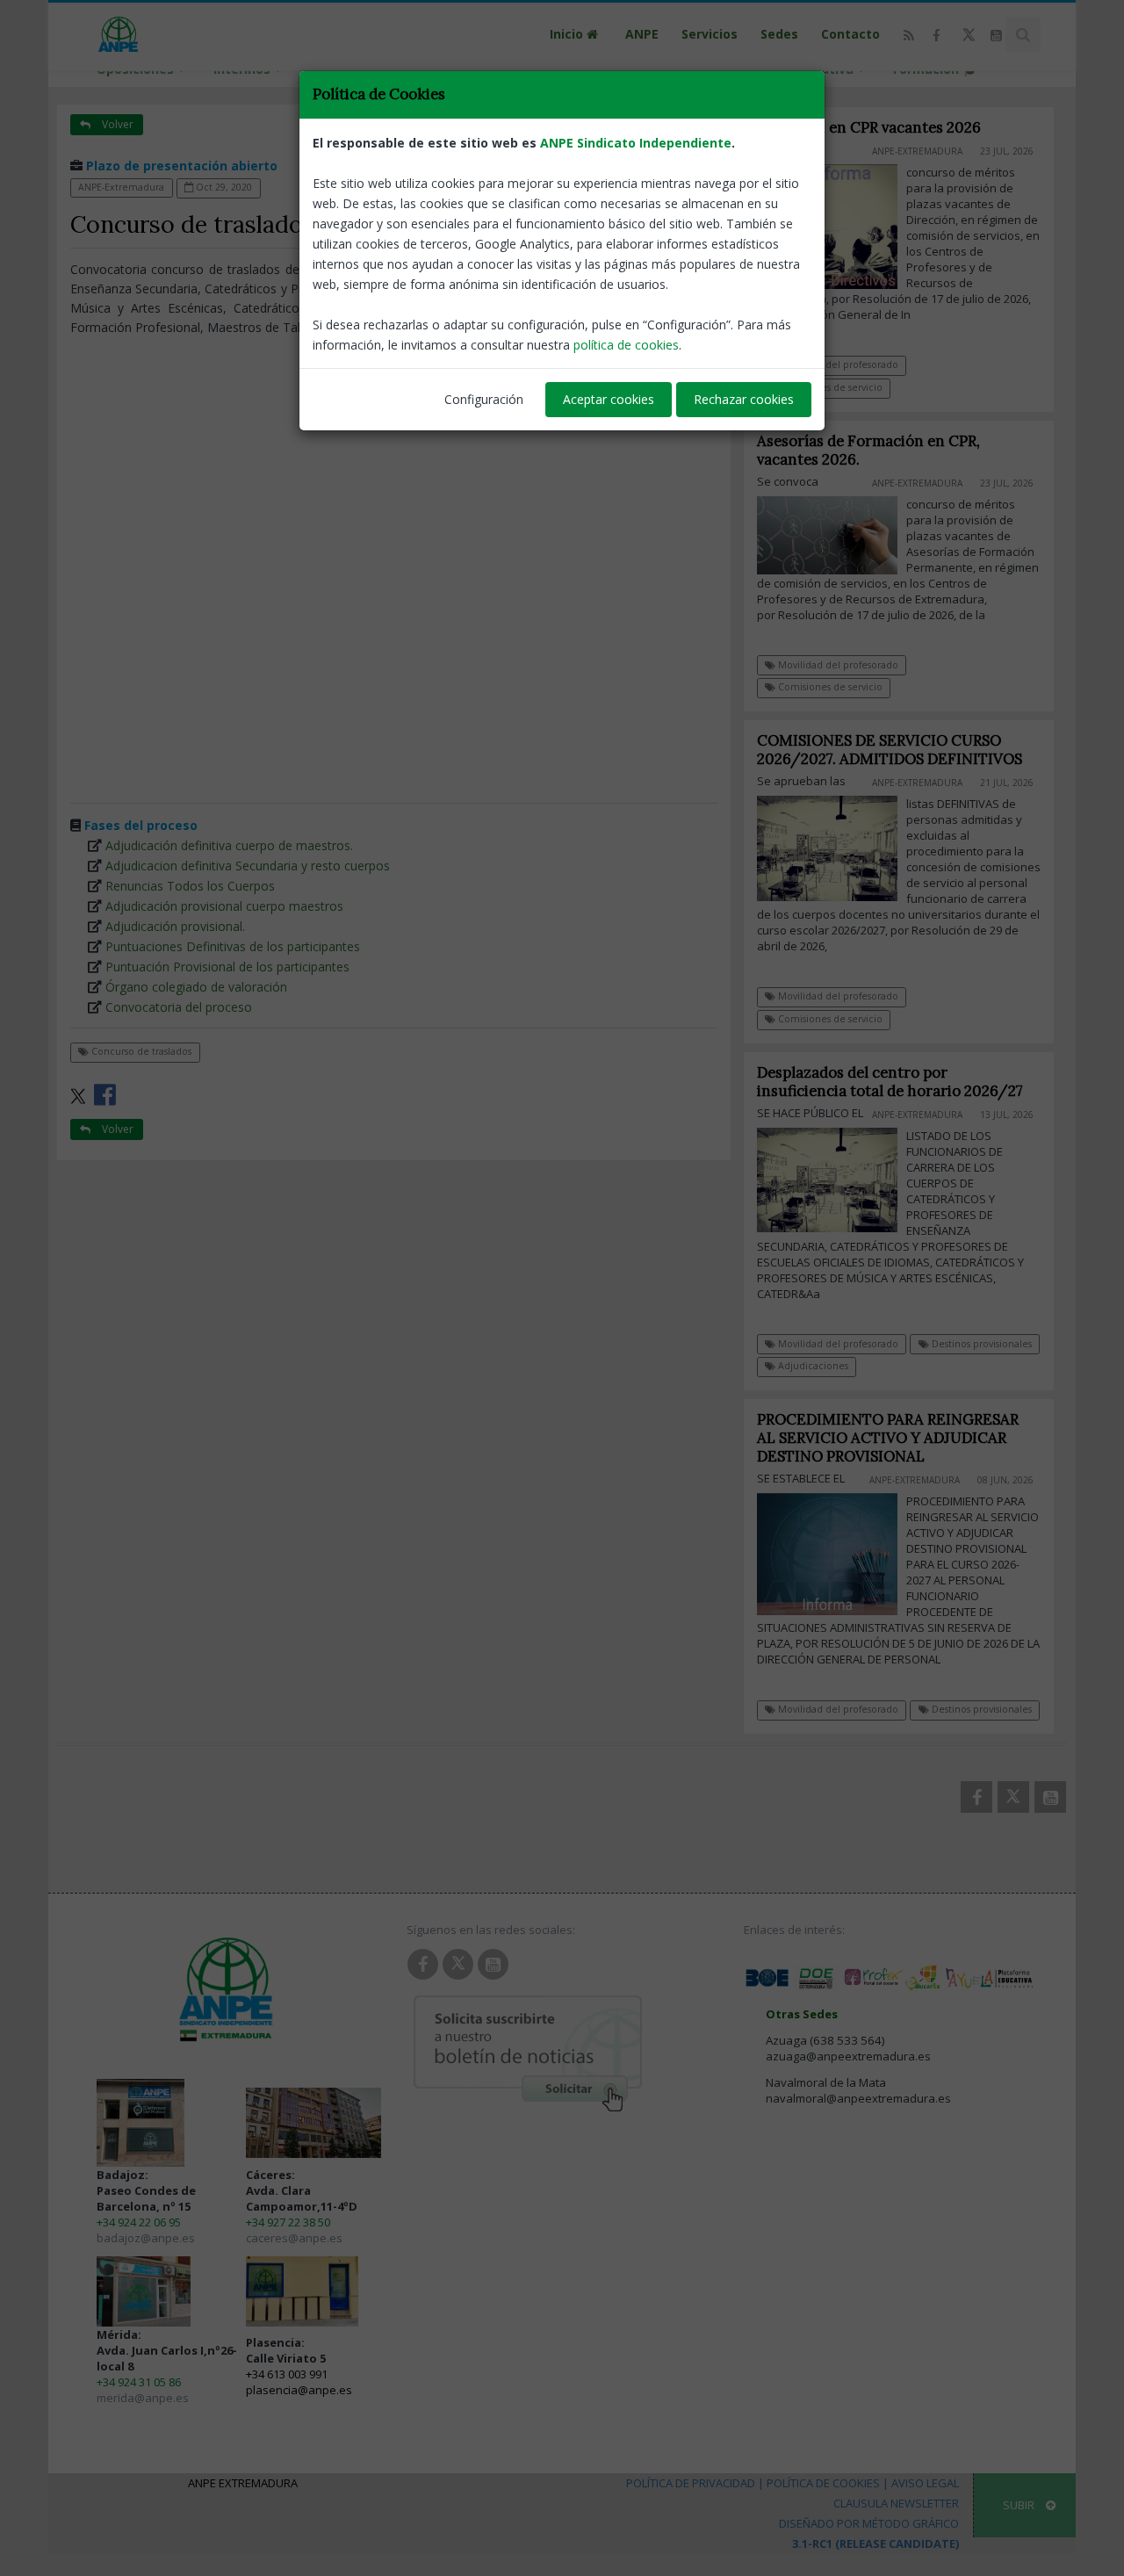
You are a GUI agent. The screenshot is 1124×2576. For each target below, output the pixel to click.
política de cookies (626, 345)
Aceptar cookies (609, 399)
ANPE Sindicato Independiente (636, 143)
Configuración (484, 399)
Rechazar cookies (744, 399)
